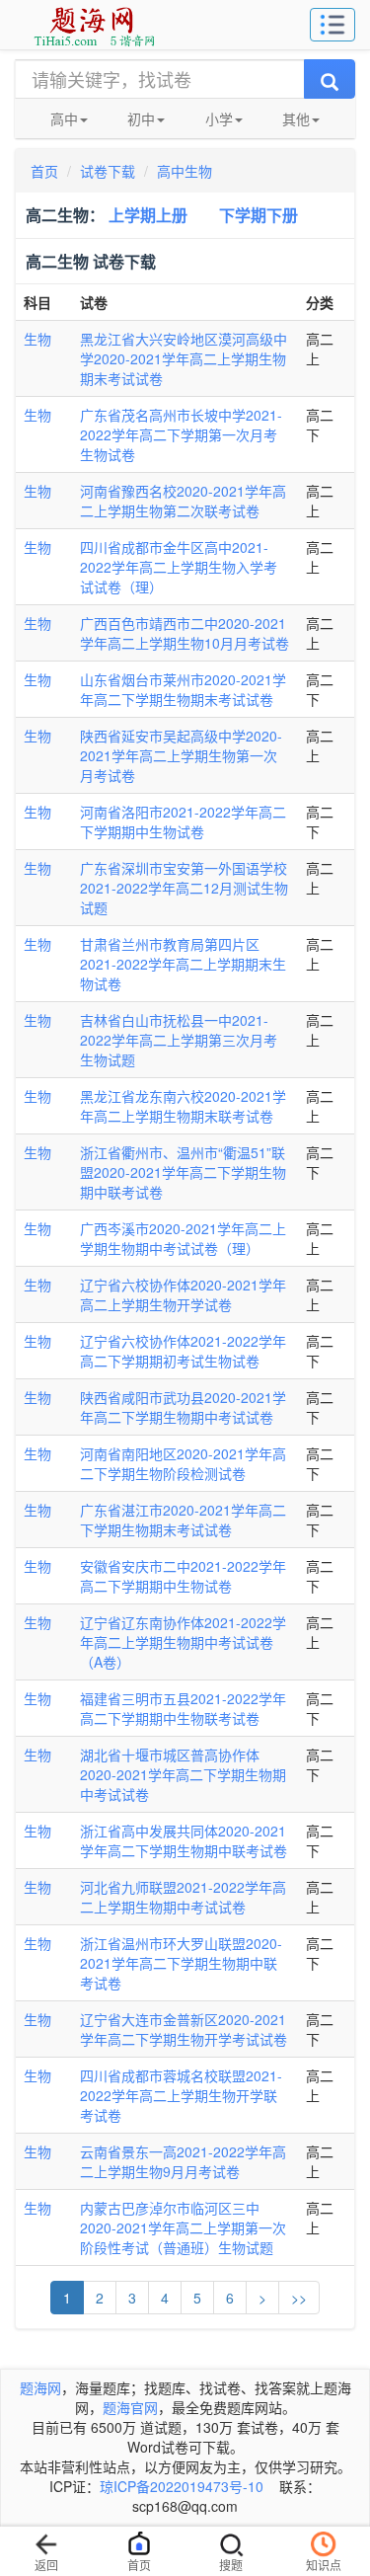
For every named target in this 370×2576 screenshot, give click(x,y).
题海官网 (130, 2407)
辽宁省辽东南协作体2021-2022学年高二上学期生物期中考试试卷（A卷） (183, 1642)
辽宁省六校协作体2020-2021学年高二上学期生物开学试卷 (183, 1294)
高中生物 (185, 171)
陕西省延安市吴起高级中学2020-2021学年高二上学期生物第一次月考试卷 (181, 755)
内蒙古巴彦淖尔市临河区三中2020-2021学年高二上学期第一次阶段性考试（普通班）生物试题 (183, 2227)
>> (299, 2298)
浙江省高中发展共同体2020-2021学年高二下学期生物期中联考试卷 (184, 1840)
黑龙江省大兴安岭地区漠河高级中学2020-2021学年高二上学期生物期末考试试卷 (184, 358)
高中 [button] (64, 118)
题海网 (40, 2387)
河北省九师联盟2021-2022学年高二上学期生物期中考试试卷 (183, 1897)
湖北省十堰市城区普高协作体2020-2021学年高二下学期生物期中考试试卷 (183, 1774)
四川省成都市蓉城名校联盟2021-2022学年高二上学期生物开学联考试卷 (181, 2095)
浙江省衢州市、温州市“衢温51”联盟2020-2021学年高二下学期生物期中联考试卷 (183, 1172)
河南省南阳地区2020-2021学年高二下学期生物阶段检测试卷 (183, 1463)
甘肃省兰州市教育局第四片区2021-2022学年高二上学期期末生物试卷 (183, 964)
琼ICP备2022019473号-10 (182, 2486)
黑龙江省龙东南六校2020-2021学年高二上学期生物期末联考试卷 (183, 1106)
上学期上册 (148, 215)
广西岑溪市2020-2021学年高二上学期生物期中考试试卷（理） (183, 1238)
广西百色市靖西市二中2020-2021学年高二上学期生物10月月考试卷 (185, 633)
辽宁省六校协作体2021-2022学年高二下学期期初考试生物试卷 (183, 1351)
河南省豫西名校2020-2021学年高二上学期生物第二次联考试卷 (183, 501)
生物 (37, 339)
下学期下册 (259, 215)
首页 (44, 171)
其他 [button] (296, 118)
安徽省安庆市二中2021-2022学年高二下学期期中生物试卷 (183, 1576)
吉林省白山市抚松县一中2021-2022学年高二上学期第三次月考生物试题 (179, 1040)
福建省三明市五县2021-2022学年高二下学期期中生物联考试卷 (183, 1708)
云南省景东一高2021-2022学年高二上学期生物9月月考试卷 (183, 2161)
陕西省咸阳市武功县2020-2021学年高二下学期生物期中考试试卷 (183, 1407)
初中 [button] (141, 118)
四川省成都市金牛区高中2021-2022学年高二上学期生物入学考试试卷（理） (179, 567)
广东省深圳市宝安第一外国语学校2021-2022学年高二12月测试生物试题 (184, 888)
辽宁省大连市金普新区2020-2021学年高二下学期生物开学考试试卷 (184, 2029)
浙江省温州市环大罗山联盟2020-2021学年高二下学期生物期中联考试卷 (181, 1963)
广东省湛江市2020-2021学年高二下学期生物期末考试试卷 (183, 1520)
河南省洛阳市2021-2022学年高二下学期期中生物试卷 (183, 821)
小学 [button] (219, 118)
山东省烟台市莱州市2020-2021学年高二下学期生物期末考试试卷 (183, 689)
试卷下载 (108, 171)
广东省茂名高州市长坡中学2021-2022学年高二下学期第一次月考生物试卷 (181, 434)
